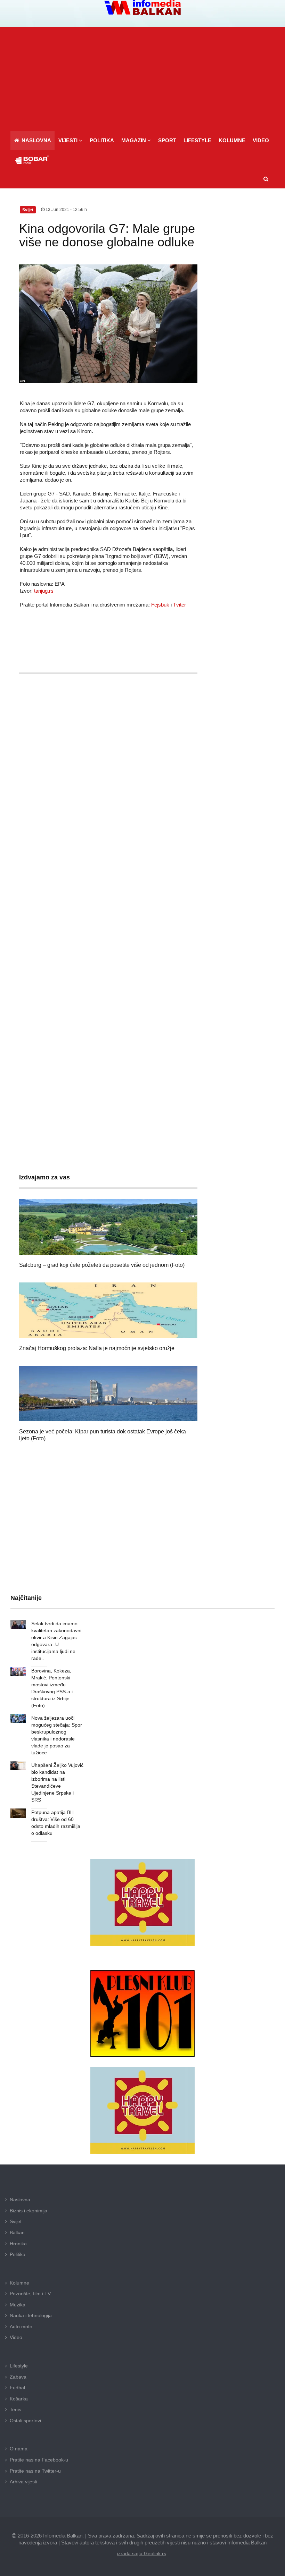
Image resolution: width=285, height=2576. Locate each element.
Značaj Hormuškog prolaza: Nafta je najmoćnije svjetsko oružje (97, 1348)
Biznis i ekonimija (28, 2211)
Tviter (180, 605)
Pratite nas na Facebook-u (39, 2460)
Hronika (18, 2244)
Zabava (18, 2377)
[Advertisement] (145, 79)
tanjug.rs (44, 591)
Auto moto (21, 2327)
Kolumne (19, 2283)
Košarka (19, 2399)
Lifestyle (19, 2366)
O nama (19, 2449)
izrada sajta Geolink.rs (142, 2553)
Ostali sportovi (25, 2421)
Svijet (16, 2221)
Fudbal (17, 2388)
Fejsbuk (160, 605)
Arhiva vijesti (23, 2482)
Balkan (17, 2232)
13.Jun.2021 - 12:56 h (66, 210)
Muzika (18, 2305)
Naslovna (20, 2200)
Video (16, 2337)
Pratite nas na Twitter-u (35, 2471)
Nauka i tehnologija (31, 2315)
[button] (70, 140)
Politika (18, 2254)
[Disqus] (108, 884)
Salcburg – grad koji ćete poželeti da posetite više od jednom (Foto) (102, 1265)
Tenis (15, 2409)
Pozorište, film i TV (30, 2294)
